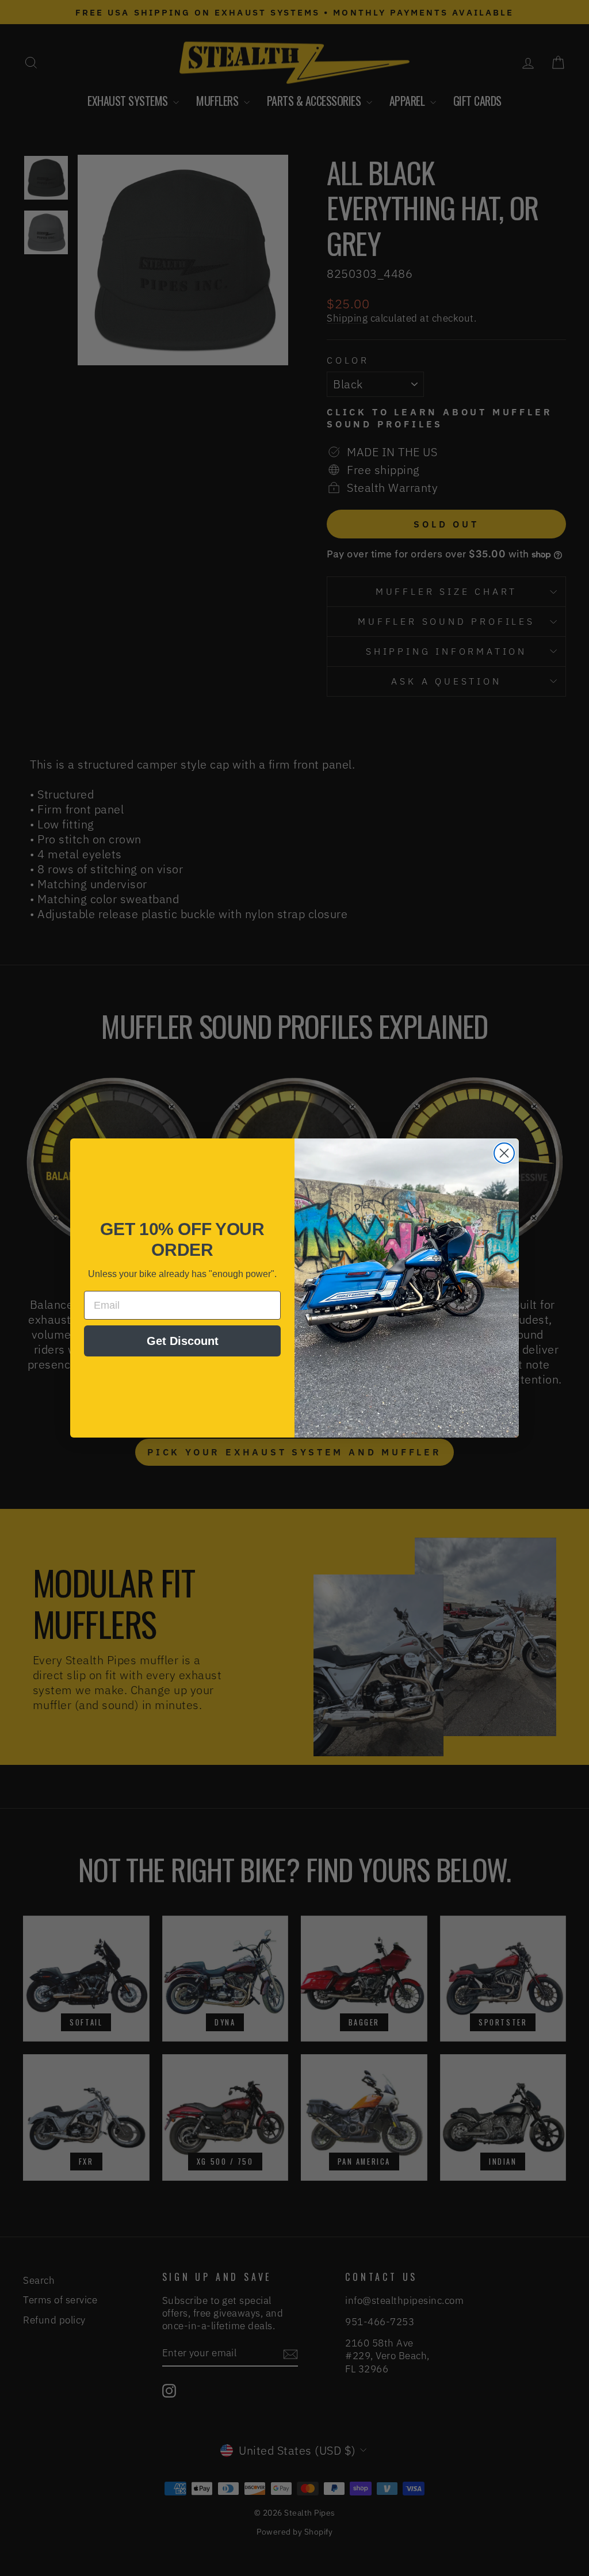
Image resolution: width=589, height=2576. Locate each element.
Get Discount (183, 1341)
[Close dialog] (504, 1153)
